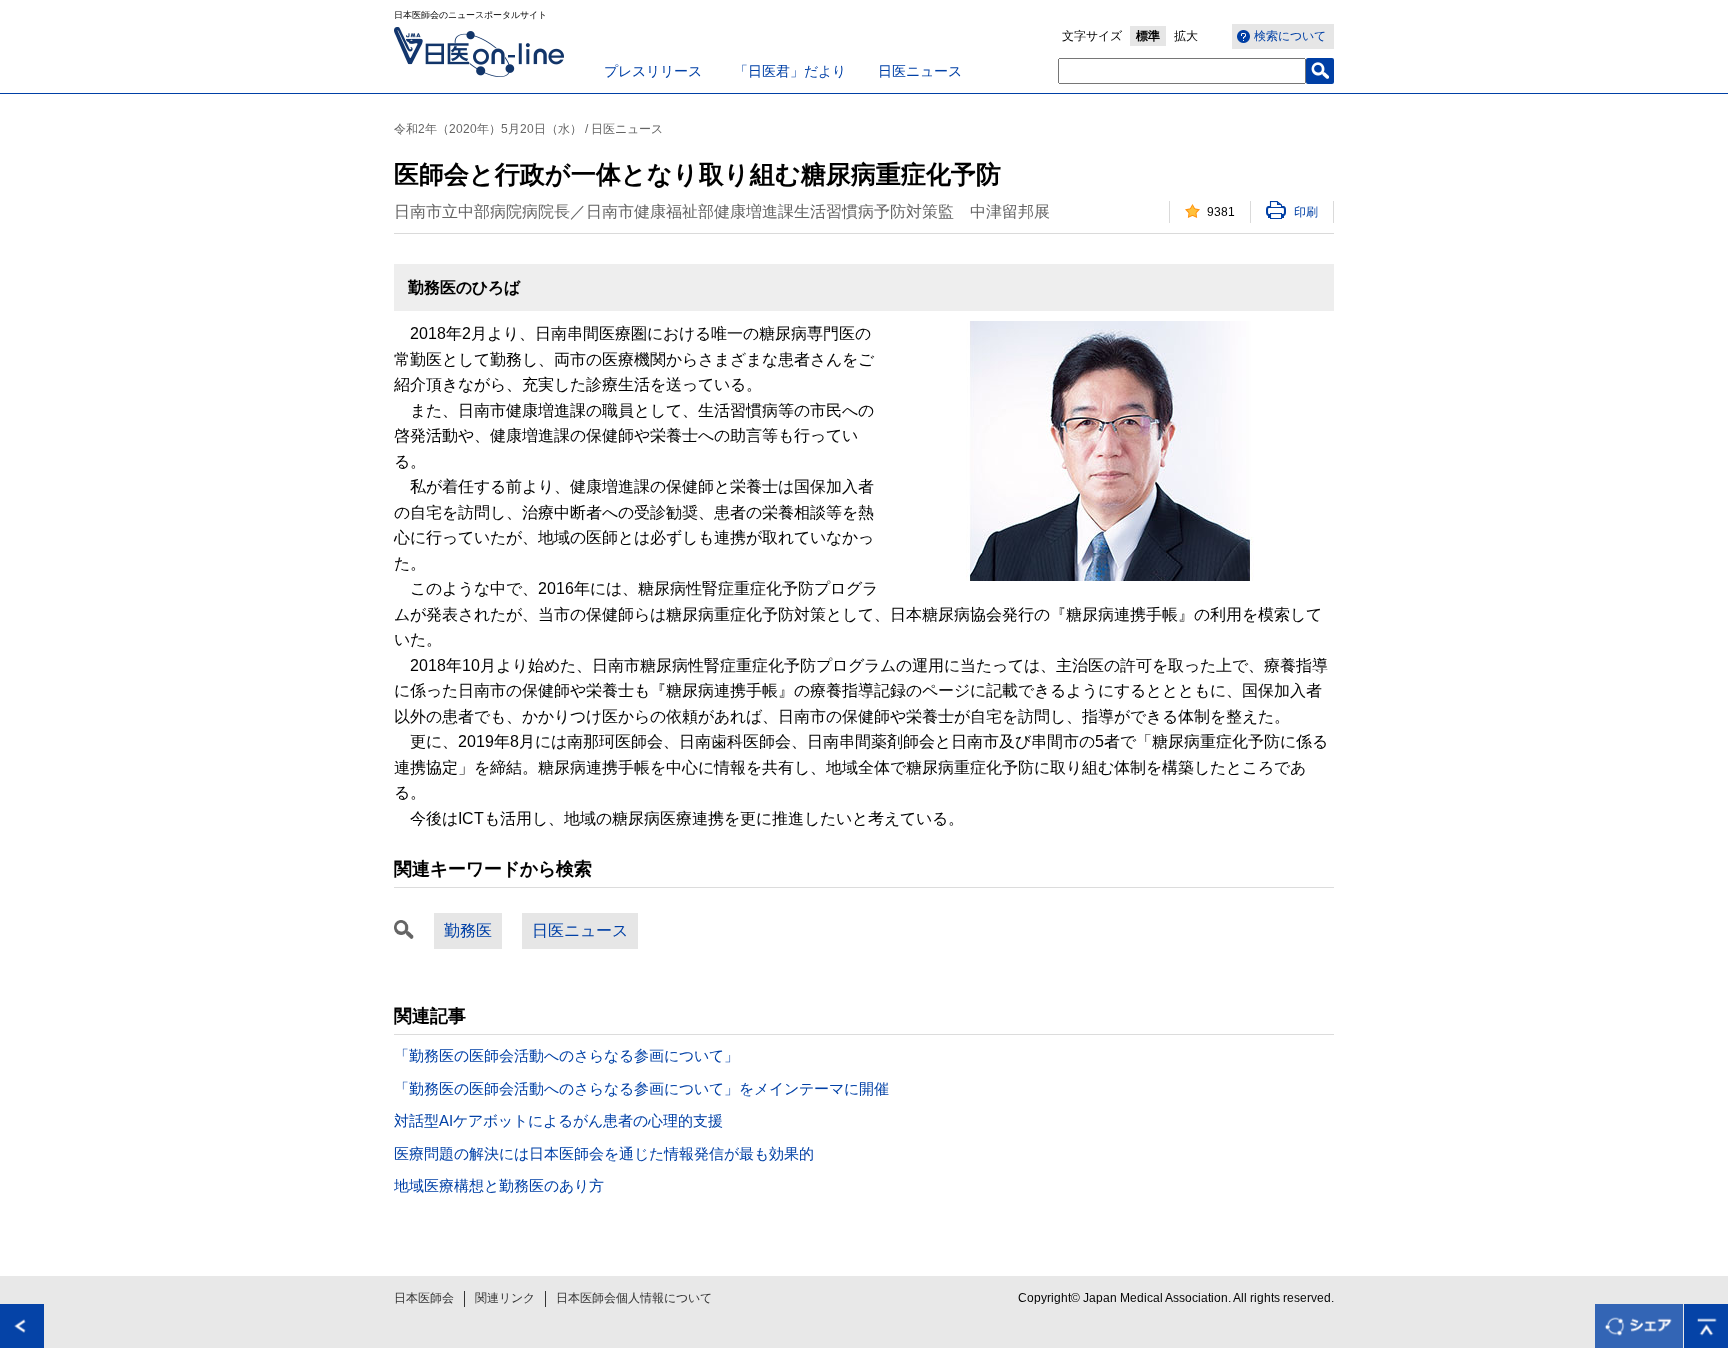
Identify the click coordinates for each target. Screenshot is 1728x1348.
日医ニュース (920, 71)
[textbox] (1182, 71)
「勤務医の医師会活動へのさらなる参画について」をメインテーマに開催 (641, 1088)
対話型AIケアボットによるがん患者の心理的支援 (558, 1120)
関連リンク (505, 1298)
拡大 (1186, 36)
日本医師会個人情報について (634, 1298)
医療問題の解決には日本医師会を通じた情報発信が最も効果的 (604, 1153)
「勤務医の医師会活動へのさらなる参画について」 (566, 1055)
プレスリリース (653, 71)
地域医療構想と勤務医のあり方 (499, 1185)
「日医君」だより (790, 71)
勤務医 (468, 930)
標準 (1148, 36)
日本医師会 (424, 1298)
